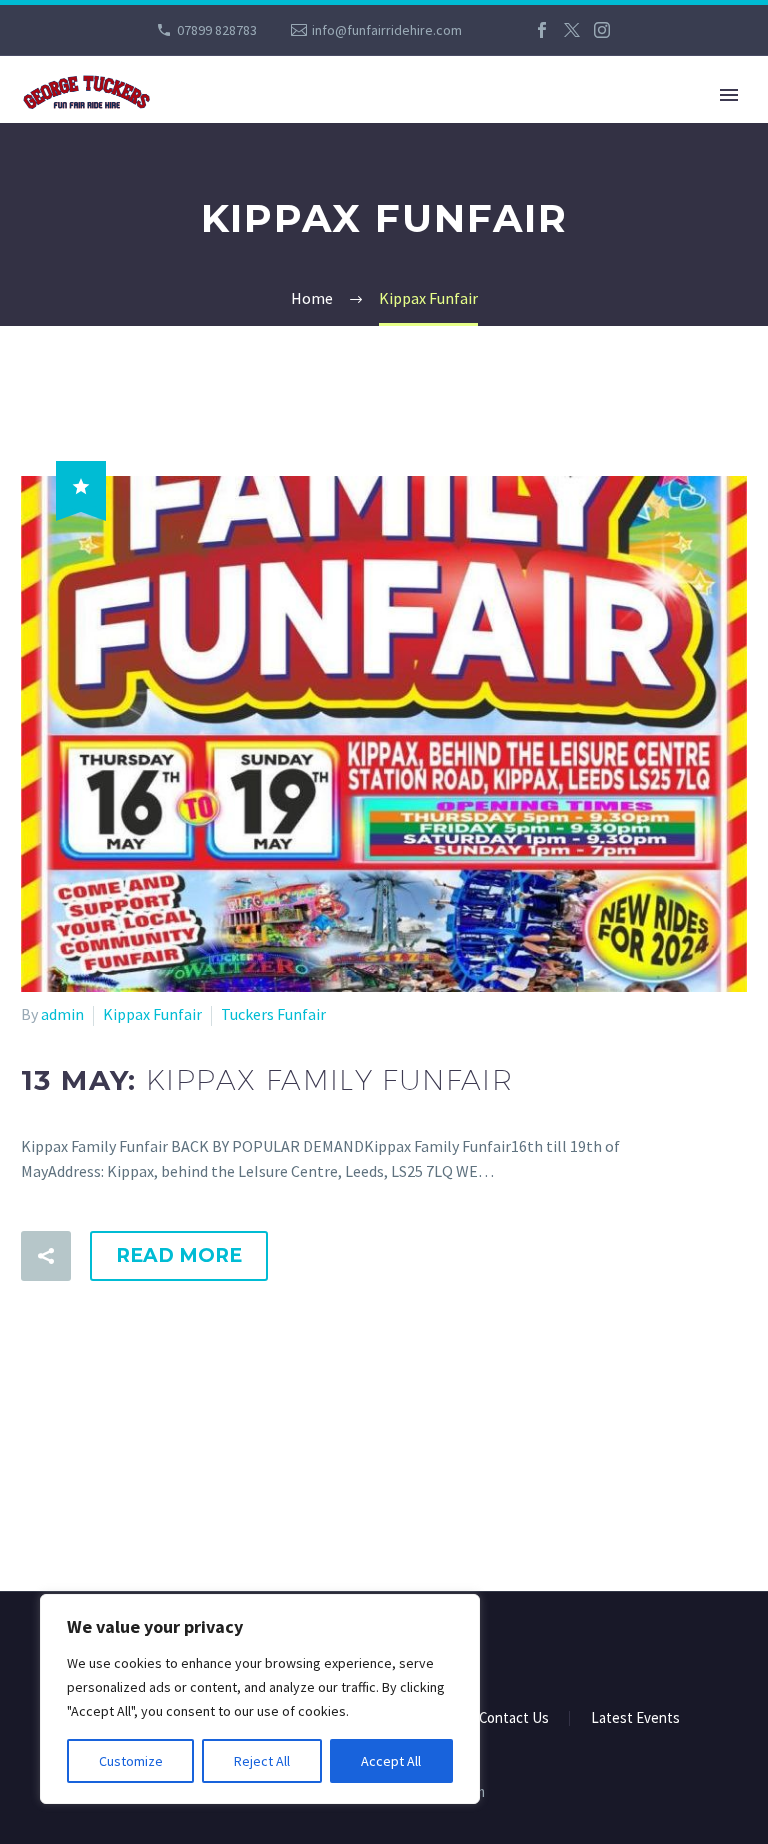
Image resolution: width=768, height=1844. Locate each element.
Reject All (262, 1761)
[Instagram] (602, 30)
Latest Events (635, 1718)
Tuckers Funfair (273, 1014)
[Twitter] (572, 30)
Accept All (391, 1761)
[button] (46, 1256)
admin (62, 1014)
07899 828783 (217, 30)
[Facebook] (542, 30)
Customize (131, 1761)
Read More (179, 1255)
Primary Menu (729, 95)
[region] (260, 1699)
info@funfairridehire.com (387, 30)
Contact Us (514, 1718)
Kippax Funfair (152, 1014)
